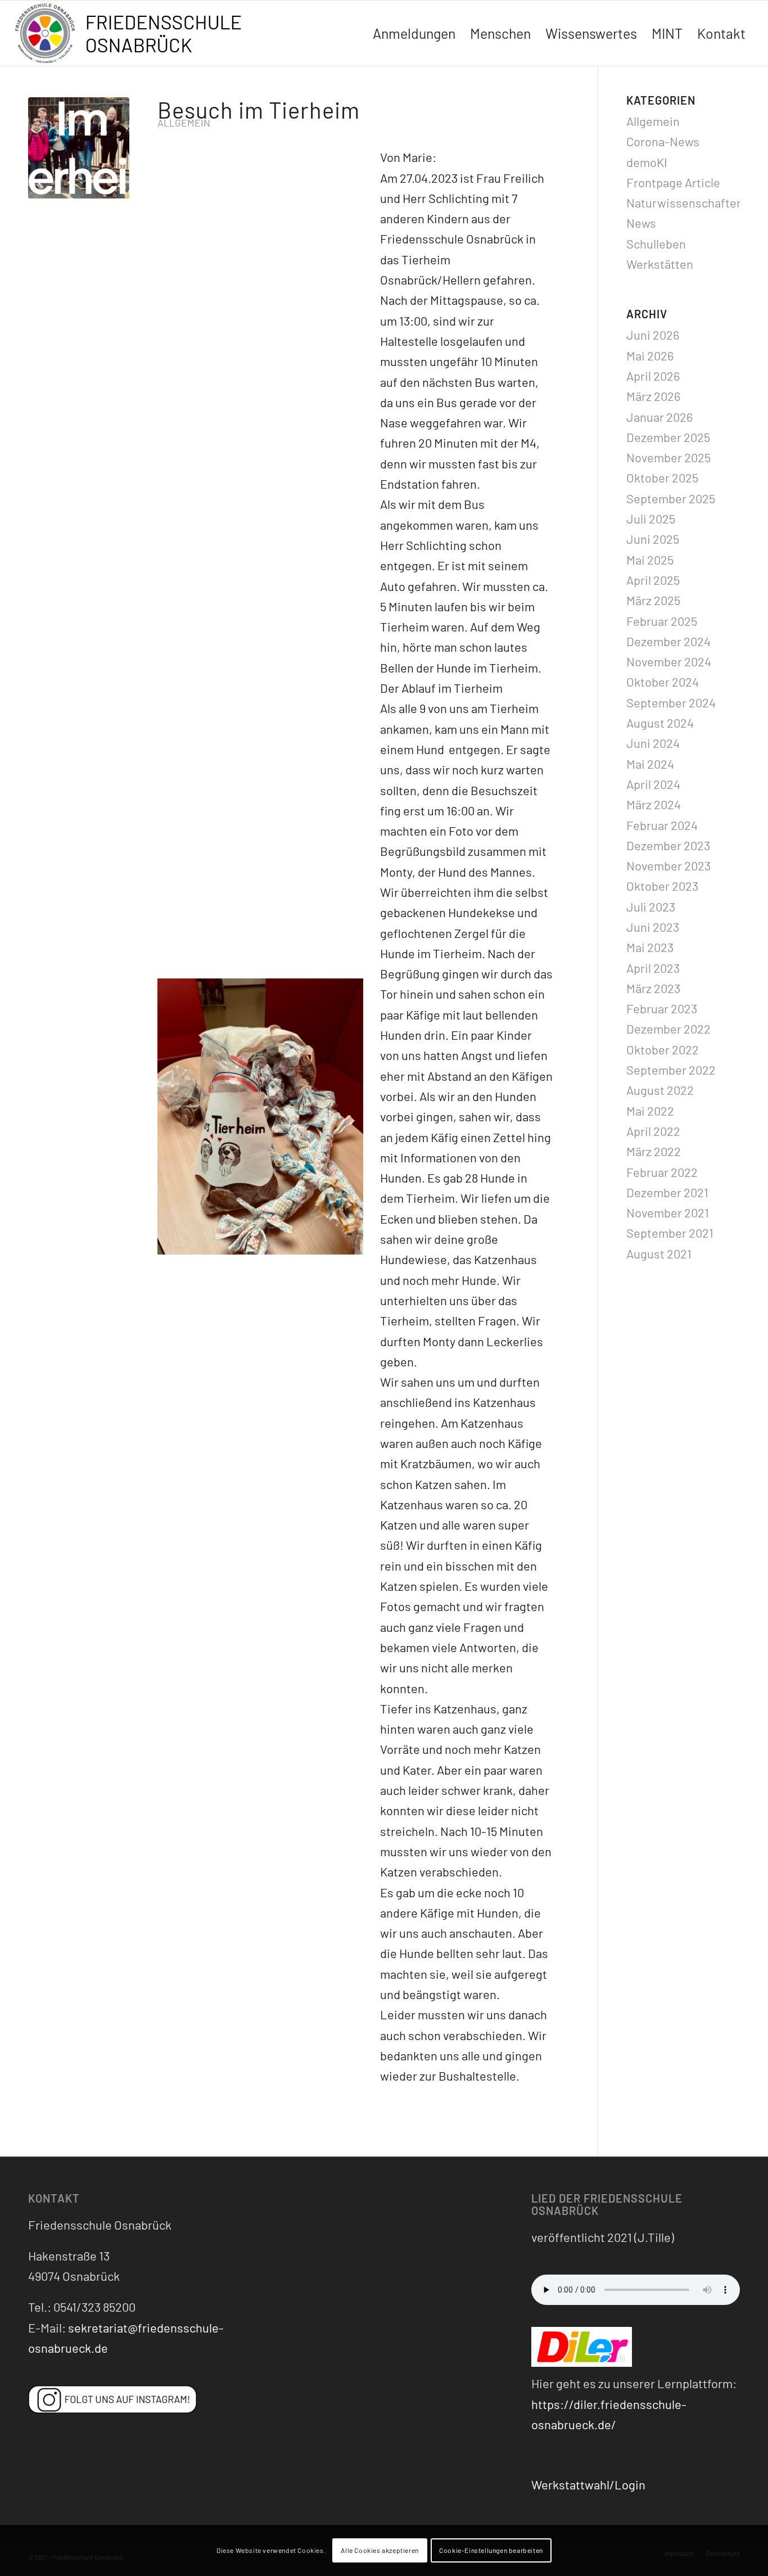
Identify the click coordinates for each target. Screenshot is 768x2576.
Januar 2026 (659, 417)
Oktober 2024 (663, 682)
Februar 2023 (662, 1008)
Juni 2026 (653, 335)
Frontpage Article (673, 182)
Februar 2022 (662, 1172)
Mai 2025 (650, 560)
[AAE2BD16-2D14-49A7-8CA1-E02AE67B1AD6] (79, 148)
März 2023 (653, 988)
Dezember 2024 (668, 641)
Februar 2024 (662, 825)
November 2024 (669, 661)
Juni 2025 (653, 539)
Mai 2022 (650, 1111)
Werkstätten (660, 264)
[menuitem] (414, 33)
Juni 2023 (653, 927)
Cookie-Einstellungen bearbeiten (491, 2551)
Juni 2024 (653, 743)
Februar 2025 (662, 621)
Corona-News (663, 141)
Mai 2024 (650, 764)
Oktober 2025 (662, 477)
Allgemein (184, 123)
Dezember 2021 (667, 1192)
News (641, 223)
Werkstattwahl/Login (588, 2484)
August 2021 (659, 1253)
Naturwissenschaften (685, 202)
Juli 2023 (651, 906)
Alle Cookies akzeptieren (380, 2551)
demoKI (647, 162)
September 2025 (671, 498)
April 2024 (653, 784)
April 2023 (653, 968)
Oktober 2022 (663, 1049)
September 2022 (671, 1070)
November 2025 (668, 457)
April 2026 (653, 376)
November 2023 (668, 865)
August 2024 (660, 723)
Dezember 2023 (668, 845)
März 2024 (654, 804)
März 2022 (654, 1151)
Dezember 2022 (668, 1028)
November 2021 (668, 1212)
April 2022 (653, 1131)
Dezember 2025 (668, 437)
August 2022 (660, 1090)
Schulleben (656, 243)
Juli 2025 (651, 518)
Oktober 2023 (662, 886)
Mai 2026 (650, 355)
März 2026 (653, 396)
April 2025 (653, 580)
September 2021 (670, 1233)
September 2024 (671, 702)
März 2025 (653, 600)
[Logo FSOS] (133, 35)
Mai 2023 (650, 947)
